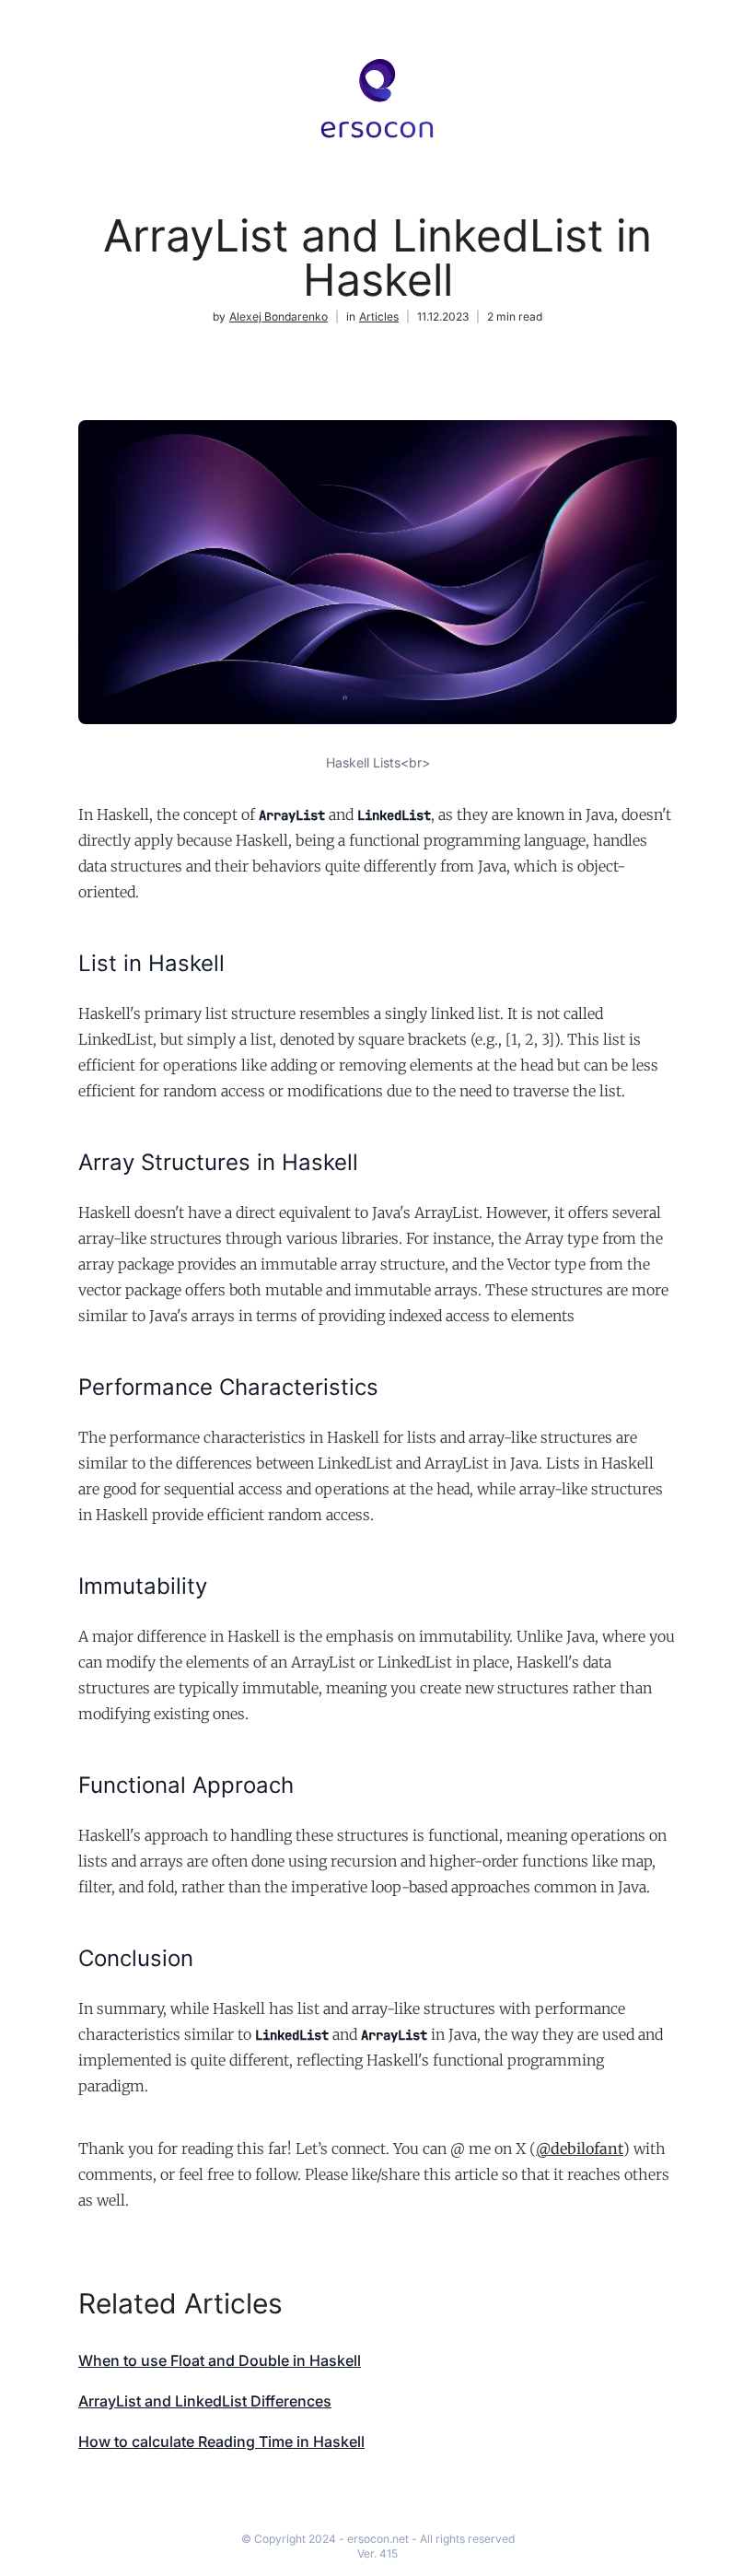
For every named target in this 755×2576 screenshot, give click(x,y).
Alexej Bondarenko (279, 316)
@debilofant (580, 2149)
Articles (379, 316)
